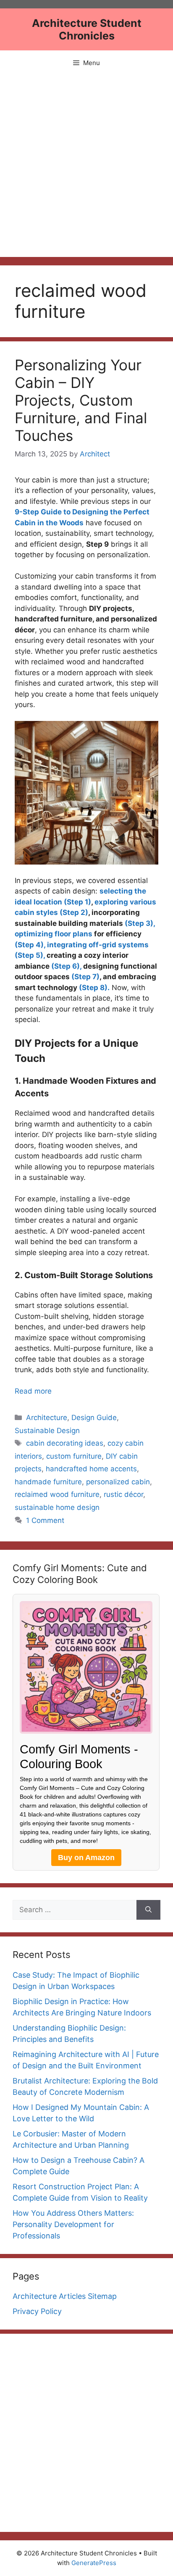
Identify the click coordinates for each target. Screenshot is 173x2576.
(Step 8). (94, 988)
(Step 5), (30, 955)
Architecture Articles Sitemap (65, 2296)
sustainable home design (57, 1507)
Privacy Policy (37, 2311)
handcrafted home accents (91, 1469)
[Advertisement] (86, 166)
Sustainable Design (47, 1431)
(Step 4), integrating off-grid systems (82, 945)
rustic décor (123, 1494)
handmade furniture (48, 1482)
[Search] (148, 1910)
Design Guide (94, 1418)
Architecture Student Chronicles (87, 29)
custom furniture (74, 1456)
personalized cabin (118, 1482)
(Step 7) (85, 977)
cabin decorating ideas (65, 1443)
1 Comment (45, 1520)
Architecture (47, 1418)
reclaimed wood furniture (57, 1494)
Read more (33, 1391)
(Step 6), (66, 966)
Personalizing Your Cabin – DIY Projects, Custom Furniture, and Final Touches (81, 400)
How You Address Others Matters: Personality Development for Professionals (73, 2224)
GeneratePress (94, 2563)
